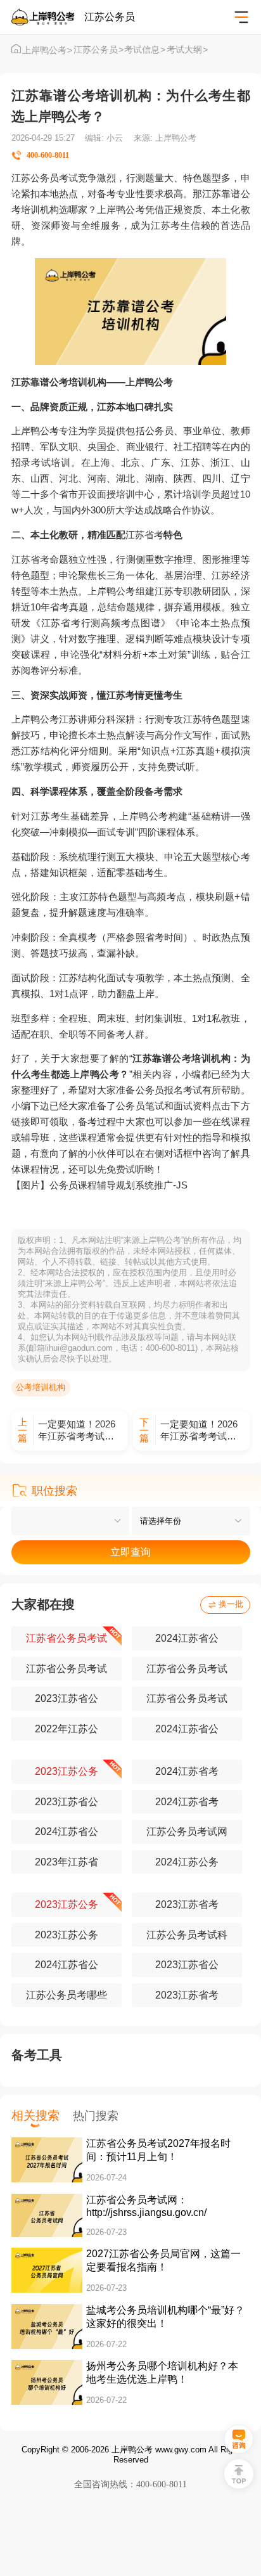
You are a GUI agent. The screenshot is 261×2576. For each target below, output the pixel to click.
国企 (106, 447)
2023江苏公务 (67, 1771)
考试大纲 (187, 50)
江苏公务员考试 (45, 178)
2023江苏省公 (67, 1698)
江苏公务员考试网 (187, 1832)
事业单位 (202, 431)
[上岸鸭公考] (48, 17)
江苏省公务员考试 (67, 1638)
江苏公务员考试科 (187, 1935)
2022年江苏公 (67, 1729)
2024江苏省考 (187, 1771)
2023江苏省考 (187, 1904)
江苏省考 (144, 535)
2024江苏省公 (187, 1638)
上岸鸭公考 (47, 50)
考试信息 (145, 50)
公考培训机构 (41, 1387)
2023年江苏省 (67, 1862)
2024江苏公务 (187, 1862)
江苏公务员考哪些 (67, 1995)
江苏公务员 (99, 50)
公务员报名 (159, 1090)
